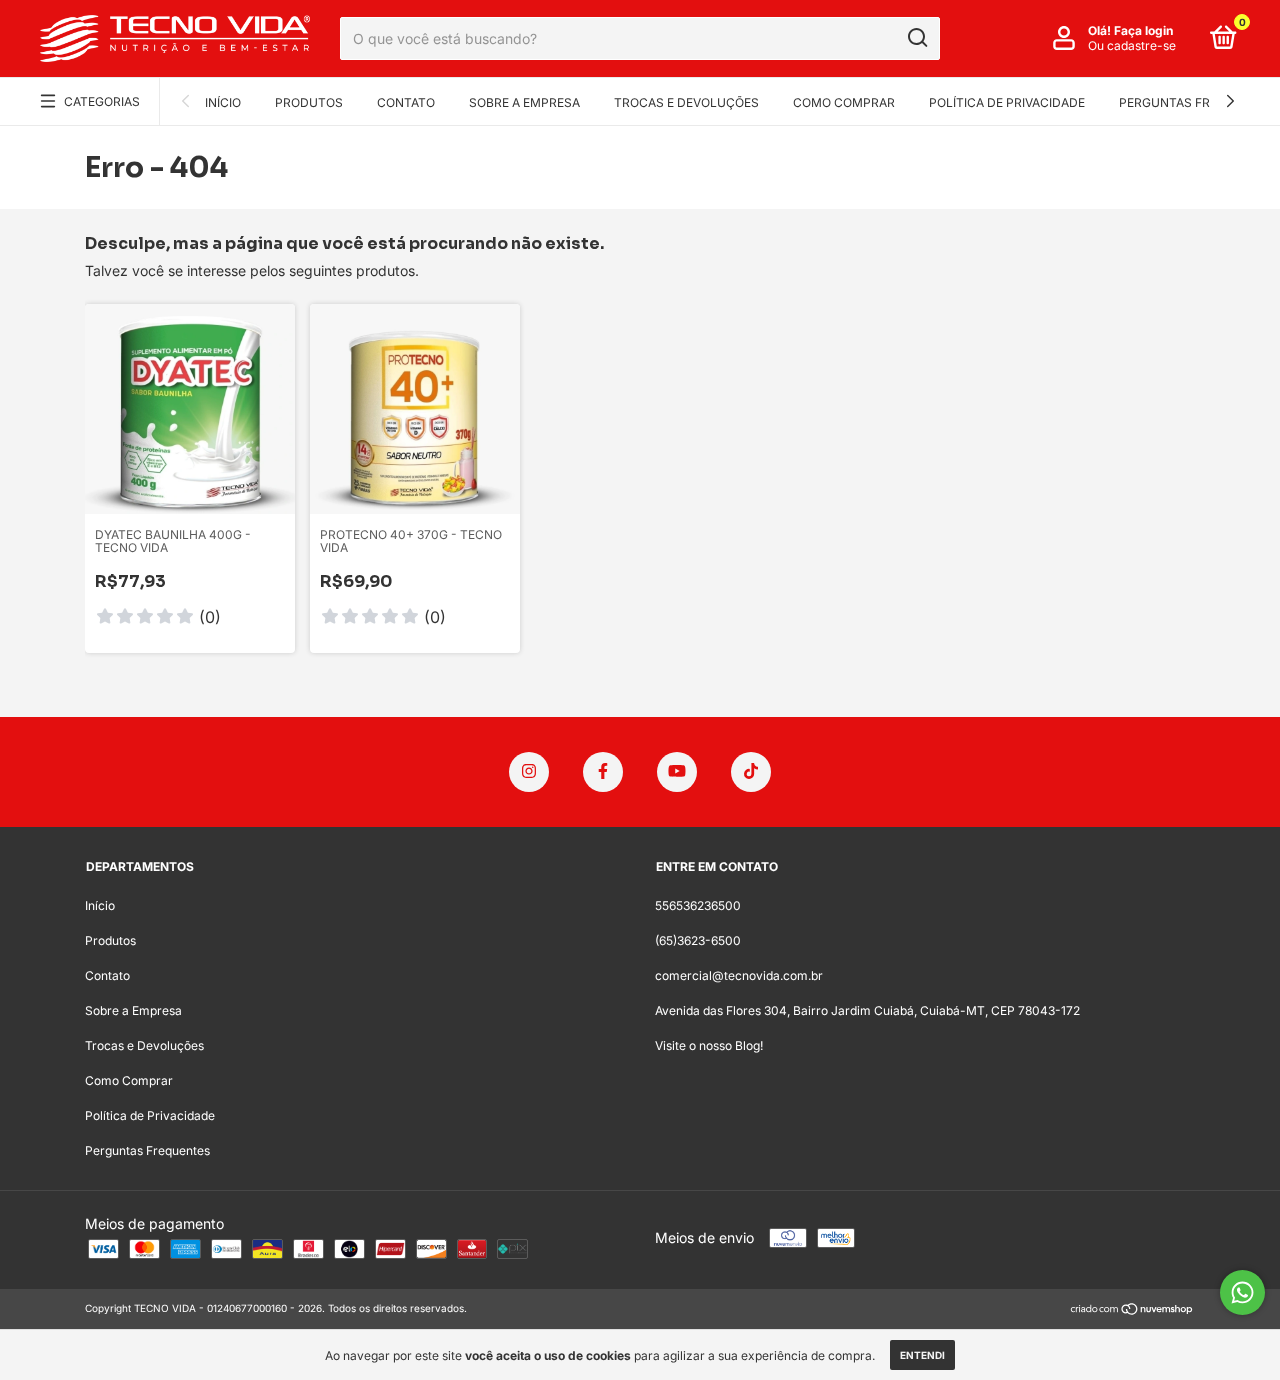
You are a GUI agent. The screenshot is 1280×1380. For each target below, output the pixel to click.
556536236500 (698, 905)
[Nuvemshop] (1132, 1310)
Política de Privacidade (1007, 102)
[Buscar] (916, 38)
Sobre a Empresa (524, 102)
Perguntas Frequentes (1196, 102)
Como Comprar (844, 102)
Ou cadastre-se (1132, 45)
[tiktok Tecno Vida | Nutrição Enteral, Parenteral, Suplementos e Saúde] (751, 772)
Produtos (309, 102)
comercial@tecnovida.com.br (739, 975)
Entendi (922, 1355)
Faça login (1143, 30)
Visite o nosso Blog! (709, 1045)
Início (223, 102)
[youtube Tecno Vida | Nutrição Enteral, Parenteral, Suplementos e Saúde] (677, 772)
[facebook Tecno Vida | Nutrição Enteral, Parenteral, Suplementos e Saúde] (603, 772)
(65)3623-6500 (698, 940)
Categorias (102, 101)
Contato (406, 102)
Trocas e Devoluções (686, 102)
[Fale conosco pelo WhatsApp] (1242, 1292)
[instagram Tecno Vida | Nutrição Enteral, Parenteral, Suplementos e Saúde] (529, 772)
